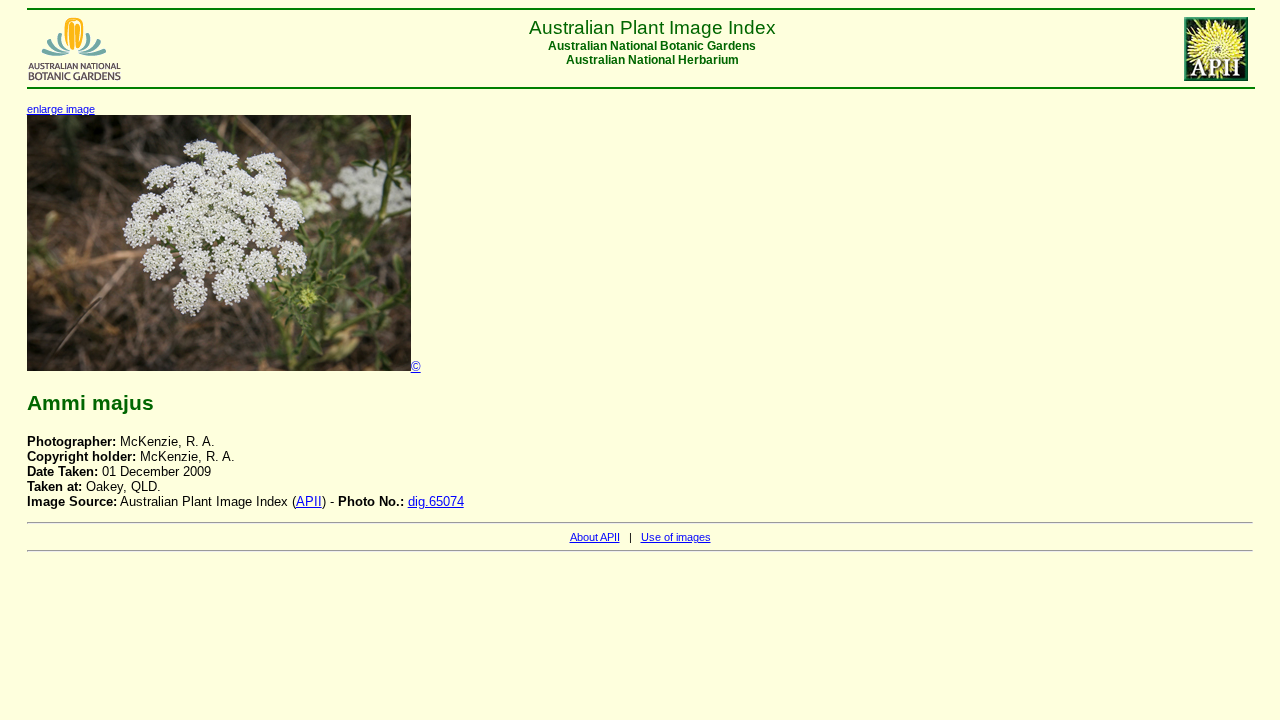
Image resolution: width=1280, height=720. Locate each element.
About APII (595, 537)
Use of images (676, 537)
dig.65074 (436, 501)
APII (309, 501)
